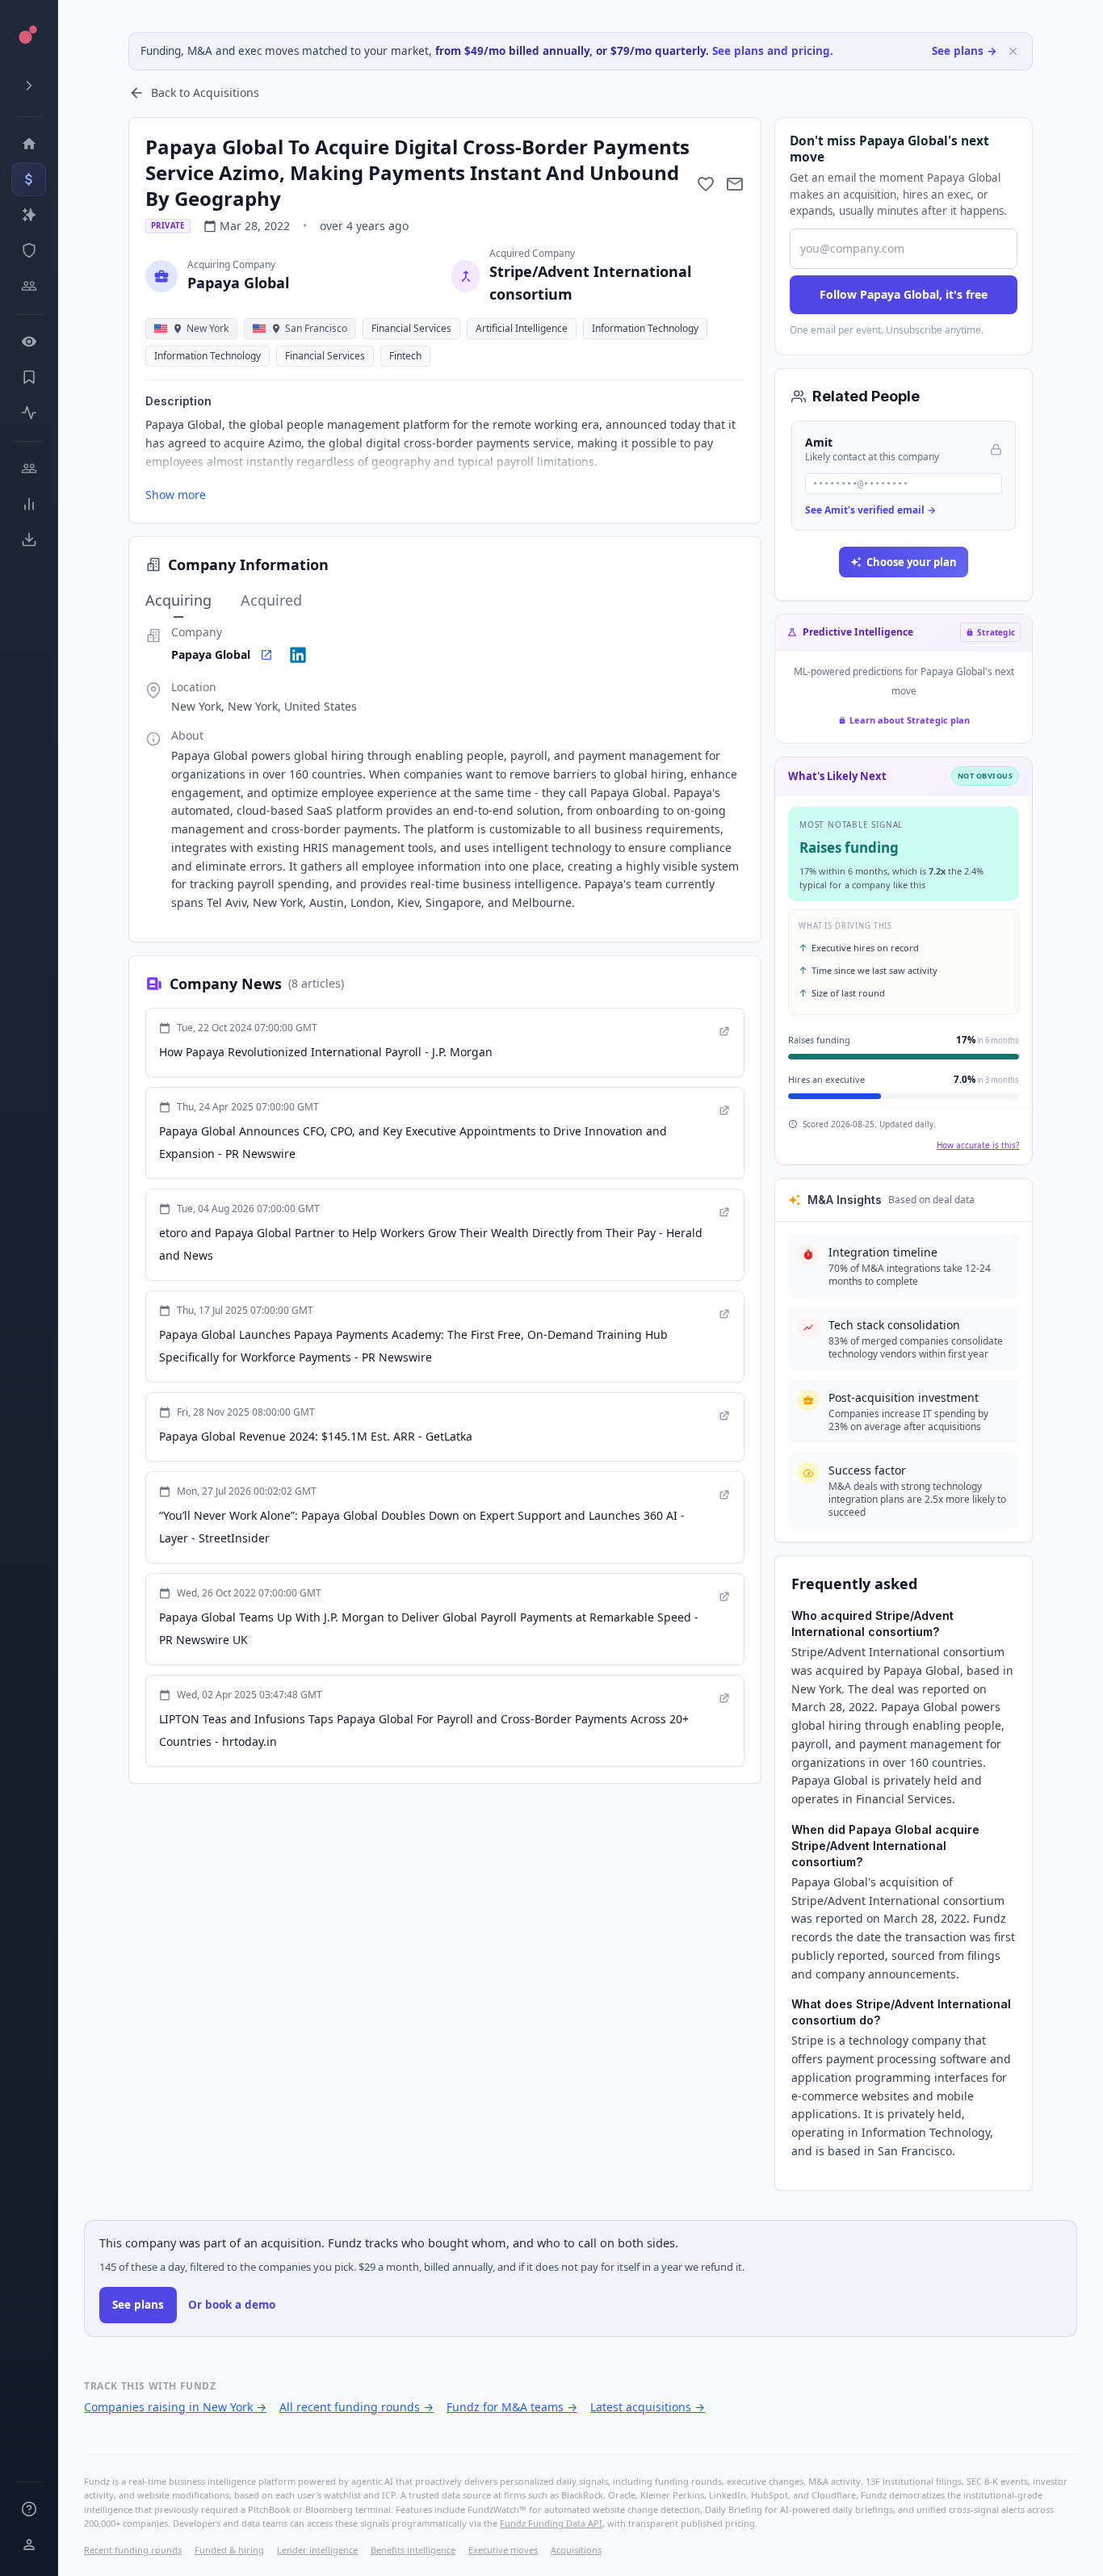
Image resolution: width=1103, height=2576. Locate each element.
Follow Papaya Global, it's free (904, 294)
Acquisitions (576, 2550)
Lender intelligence (317, 2550)
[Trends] (29, 504)
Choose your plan (912, 562)
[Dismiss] (1013, 51)
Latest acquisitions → (648, 2407)
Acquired (271, 600)
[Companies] (29, 215)
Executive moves (503, 2550)
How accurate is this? (978, 1145)
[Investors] (29, 286)
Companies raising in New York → (175, 2407)
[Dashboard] (29, 144)
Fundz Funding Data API (551, 2523)
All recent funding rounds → (356, 2407)
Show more (176, 495)
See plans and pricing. (773, 51)
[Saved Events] (29, 377)
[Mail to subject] (735, 184)
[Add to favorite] (706, 184)
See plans (138, 2305)
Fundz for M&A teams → (512, 2407)
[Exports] (29, 539)
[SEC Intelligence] (29, 250)
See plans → (965, 51)
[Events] (29, 179)
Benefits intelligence (413, 2550)
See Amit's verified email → (870, 510)
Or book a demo (232, 2305)
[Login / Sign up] (29, 2545)
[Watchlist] (29, 342)
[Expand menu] (29, 86)
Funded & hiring (229, 2550)
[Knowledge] (29, 2509)
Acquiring (178, 600)
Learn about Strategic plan (910, 720)
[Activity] (29, 413)
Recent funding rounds (133, 2550)
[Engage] (29, 468)
